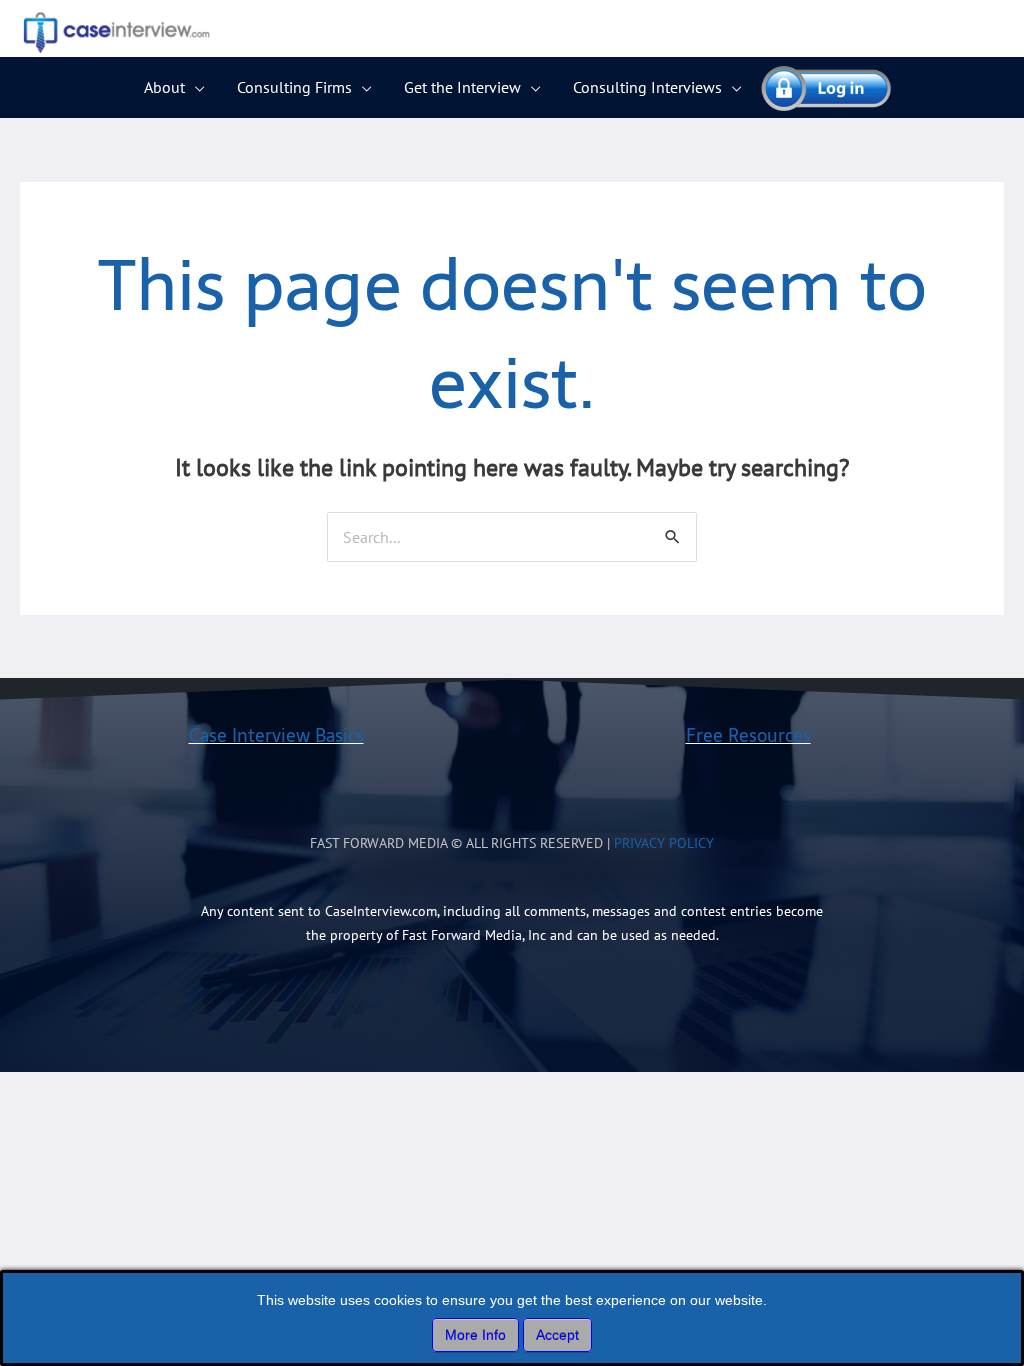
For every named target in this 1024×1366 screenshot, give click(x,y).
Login (817, 87)
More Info (475, 1335)
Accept (557, 1335)
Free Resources (748, 735)
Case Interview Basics (276, 735)
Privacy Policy (664, 843)
